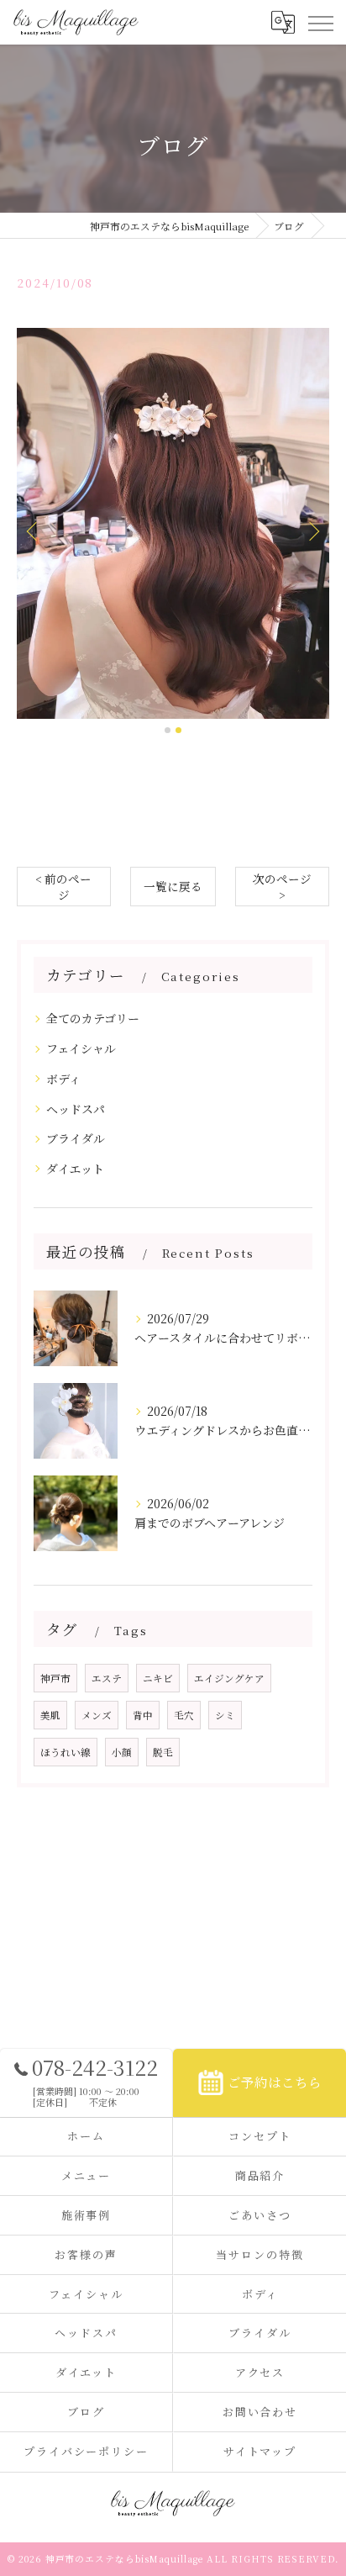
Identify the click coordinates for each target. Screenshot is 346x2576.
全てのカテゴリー (93, 1018)
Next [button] (312, 531)
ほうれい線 (66, 1752)
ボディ (63, 1079)
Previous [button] (34, 531)
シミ (225, 1715)
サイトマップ (260, 2451)
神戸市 (55, 1678)
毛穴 (184, 1715)
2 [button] (178, 730)
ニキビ (158, 1678)
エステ (107, 1678)
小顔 (122, 1752)
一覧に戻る (173, 886)
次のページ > (282, 887)
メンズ (97, 1715)
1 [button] (168, 730)
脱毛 (163, 1752)
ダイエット (75, 1169)
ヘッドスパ (76, 1109)
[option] (173, 523)
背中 (143, 1715)
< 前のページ (63, 887)
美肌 (50, 1715)
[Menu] (320, 22)
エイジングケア (229, 1678)
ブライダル (76, 1138)
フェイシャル (81, 1048)
